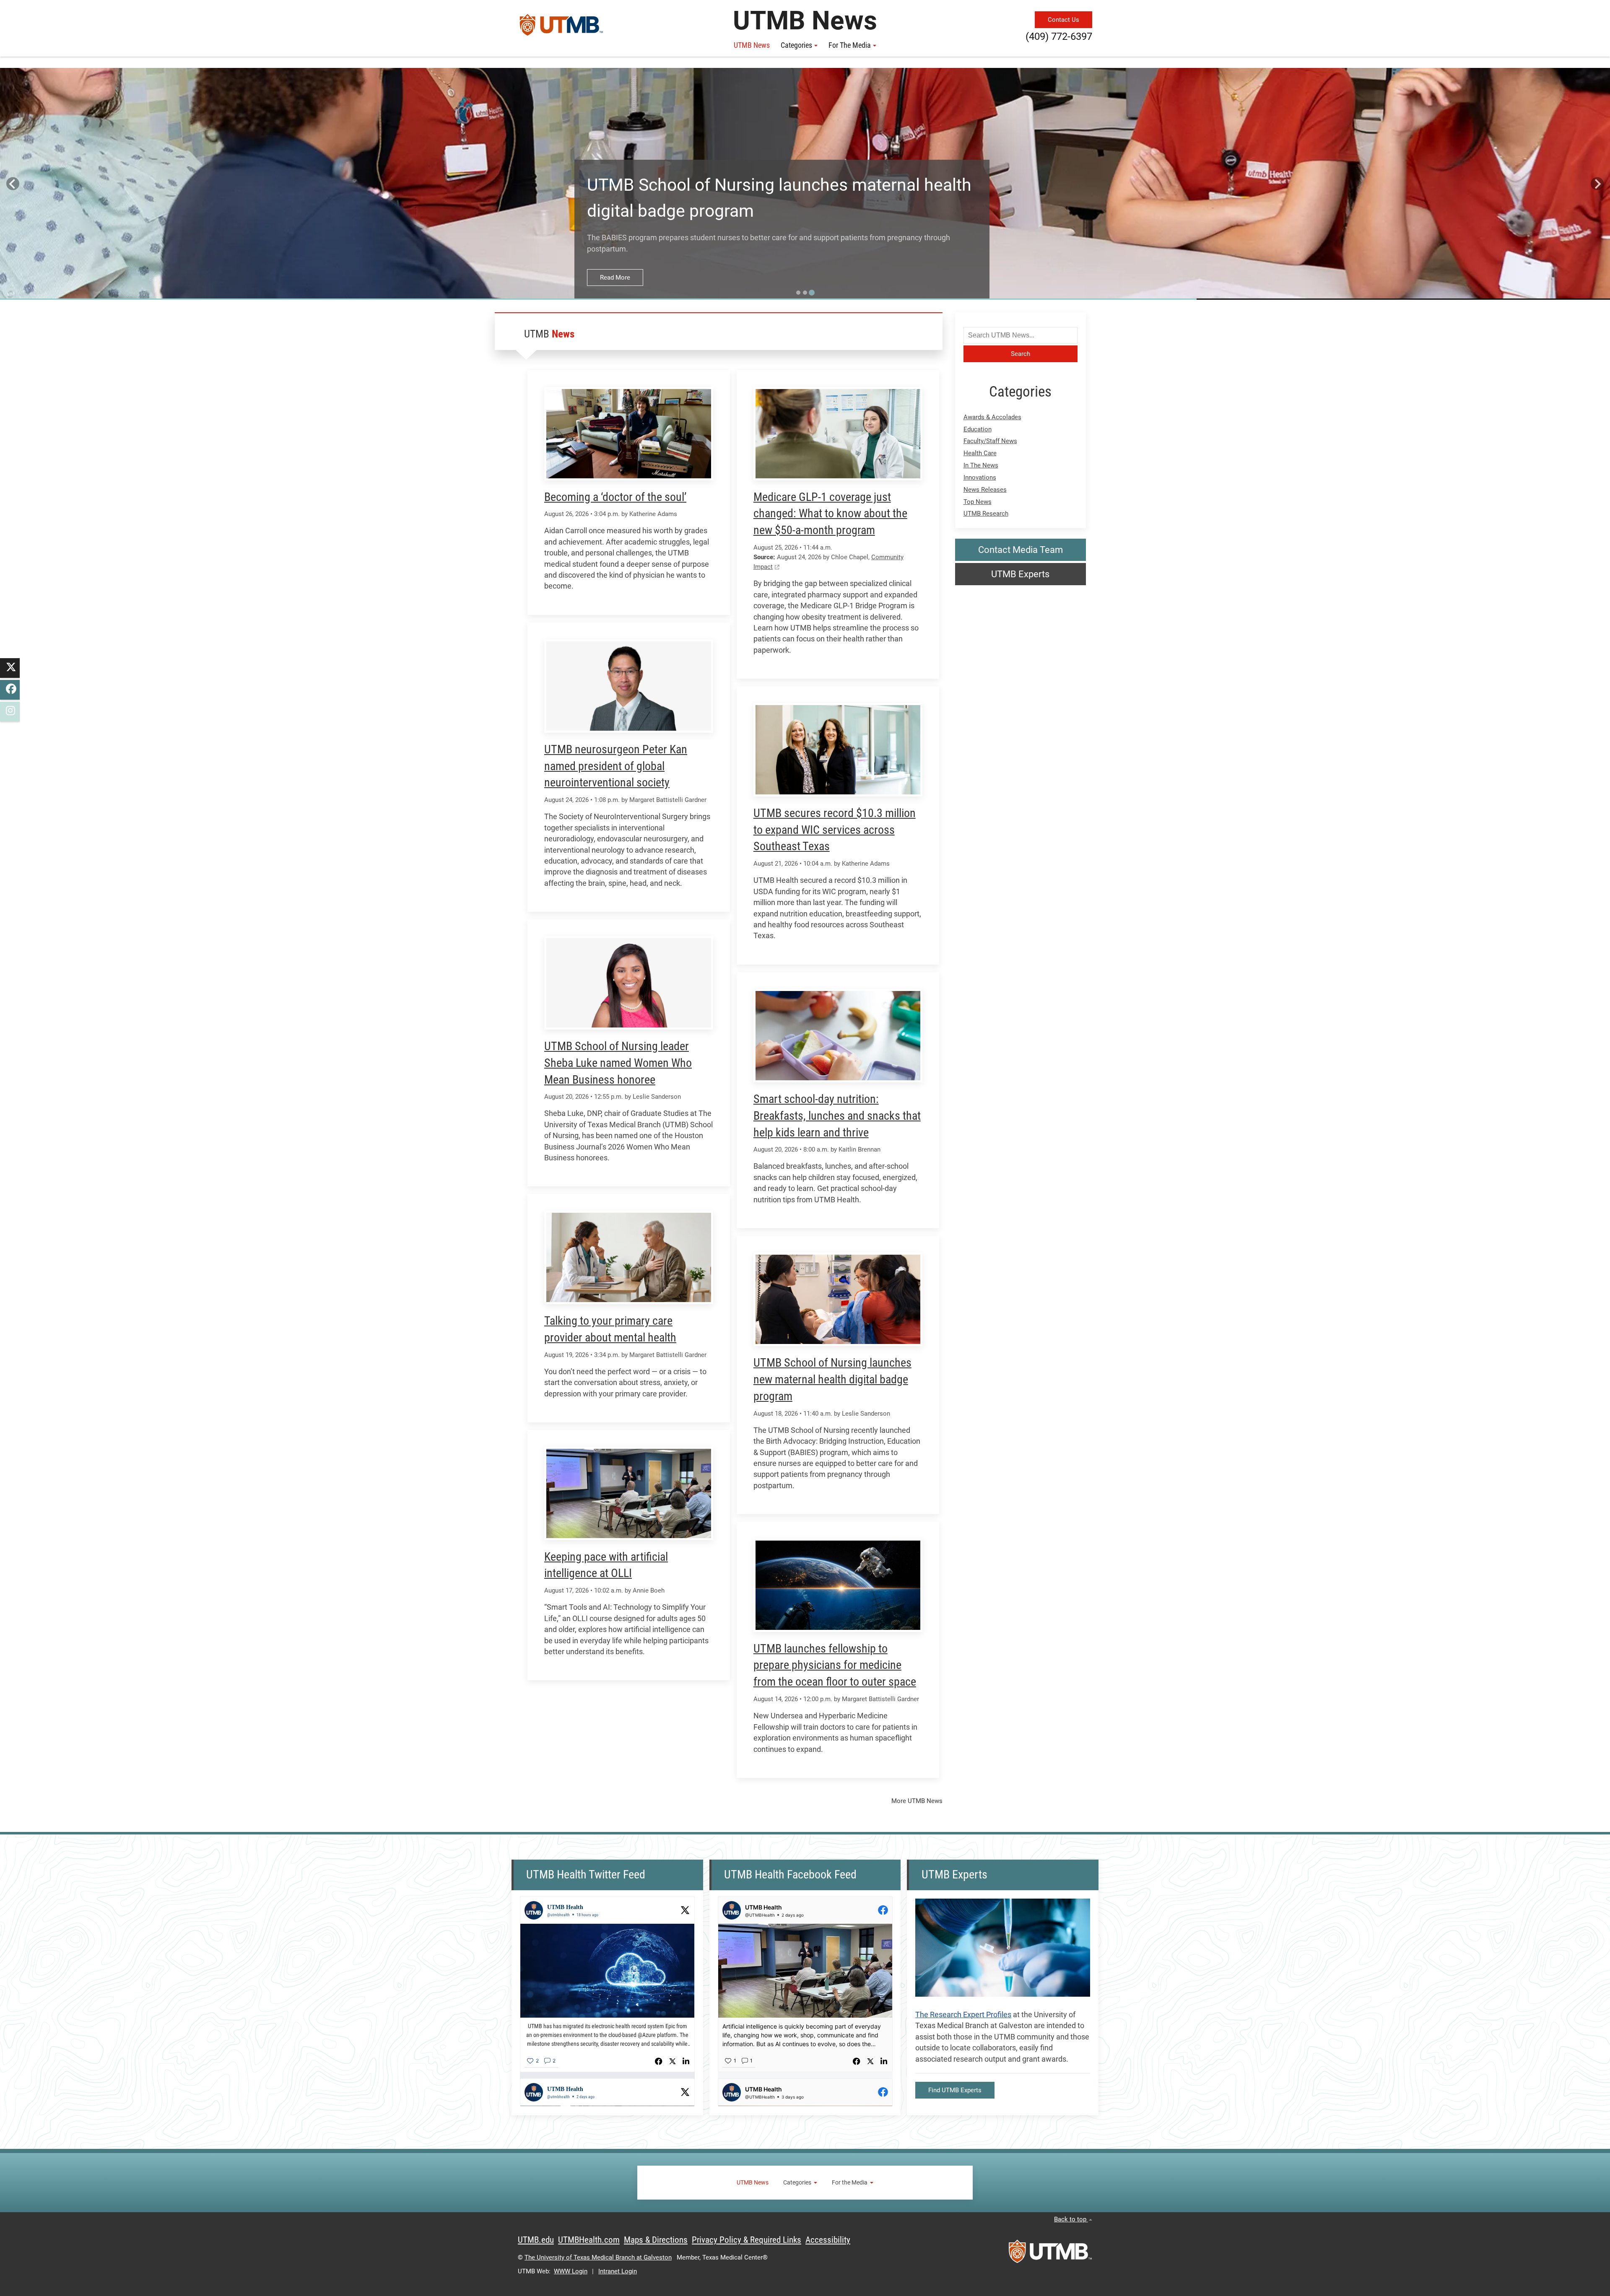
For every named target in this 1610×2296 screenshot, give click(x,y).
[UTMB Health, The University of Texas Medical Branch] (1050, 2254)
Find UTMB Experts (955, 2090)
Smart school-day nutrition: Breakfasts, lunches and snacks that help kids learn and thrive (837, 1116)
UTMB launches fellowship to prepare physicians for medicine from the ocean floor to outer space (835, 1665)
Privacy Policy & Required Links (747, 2240)
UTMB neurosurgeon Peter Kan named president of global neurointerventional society (616, 766)
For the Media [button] (850, 45)
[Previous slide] (13, 184)
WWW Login (571, 2271)
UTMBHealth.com (589, 2240)
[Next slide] (1597, 184)
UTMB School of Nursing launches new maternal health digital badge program (832, 1379)
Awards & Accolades (992, 417)
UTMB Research (986, 514)
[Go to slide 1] (798, 293)
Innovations (980, 477)
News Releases (985, 490)
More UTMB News (917, 1801)
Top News (978, 502)
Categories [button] (796, 45)
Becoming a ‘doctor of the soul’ (615, 497)
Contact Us (1063, 20)
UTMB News (752, 45)
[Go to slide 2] (805, 293)
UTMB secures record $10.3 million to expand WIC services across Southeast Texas (835, 830)
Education (978, 429)
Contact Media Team (1021, 550)
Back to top (1071, 2219)
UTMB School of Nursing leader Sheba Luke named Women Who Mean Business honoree (618, 1063)
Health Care (980, 453)
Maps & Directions (656, 2240)
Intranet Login (618, 2271)
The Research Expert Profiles (963, 2015)
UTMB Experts (1020, 574)
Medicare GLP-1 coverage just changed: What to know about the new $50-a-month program (830, 514)
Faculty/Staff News (990, 441)
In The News (981, 465)
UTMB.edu (536, 2240)
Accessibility (828, 2240)
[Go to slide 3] (812, 293)
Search (1021, 354)
